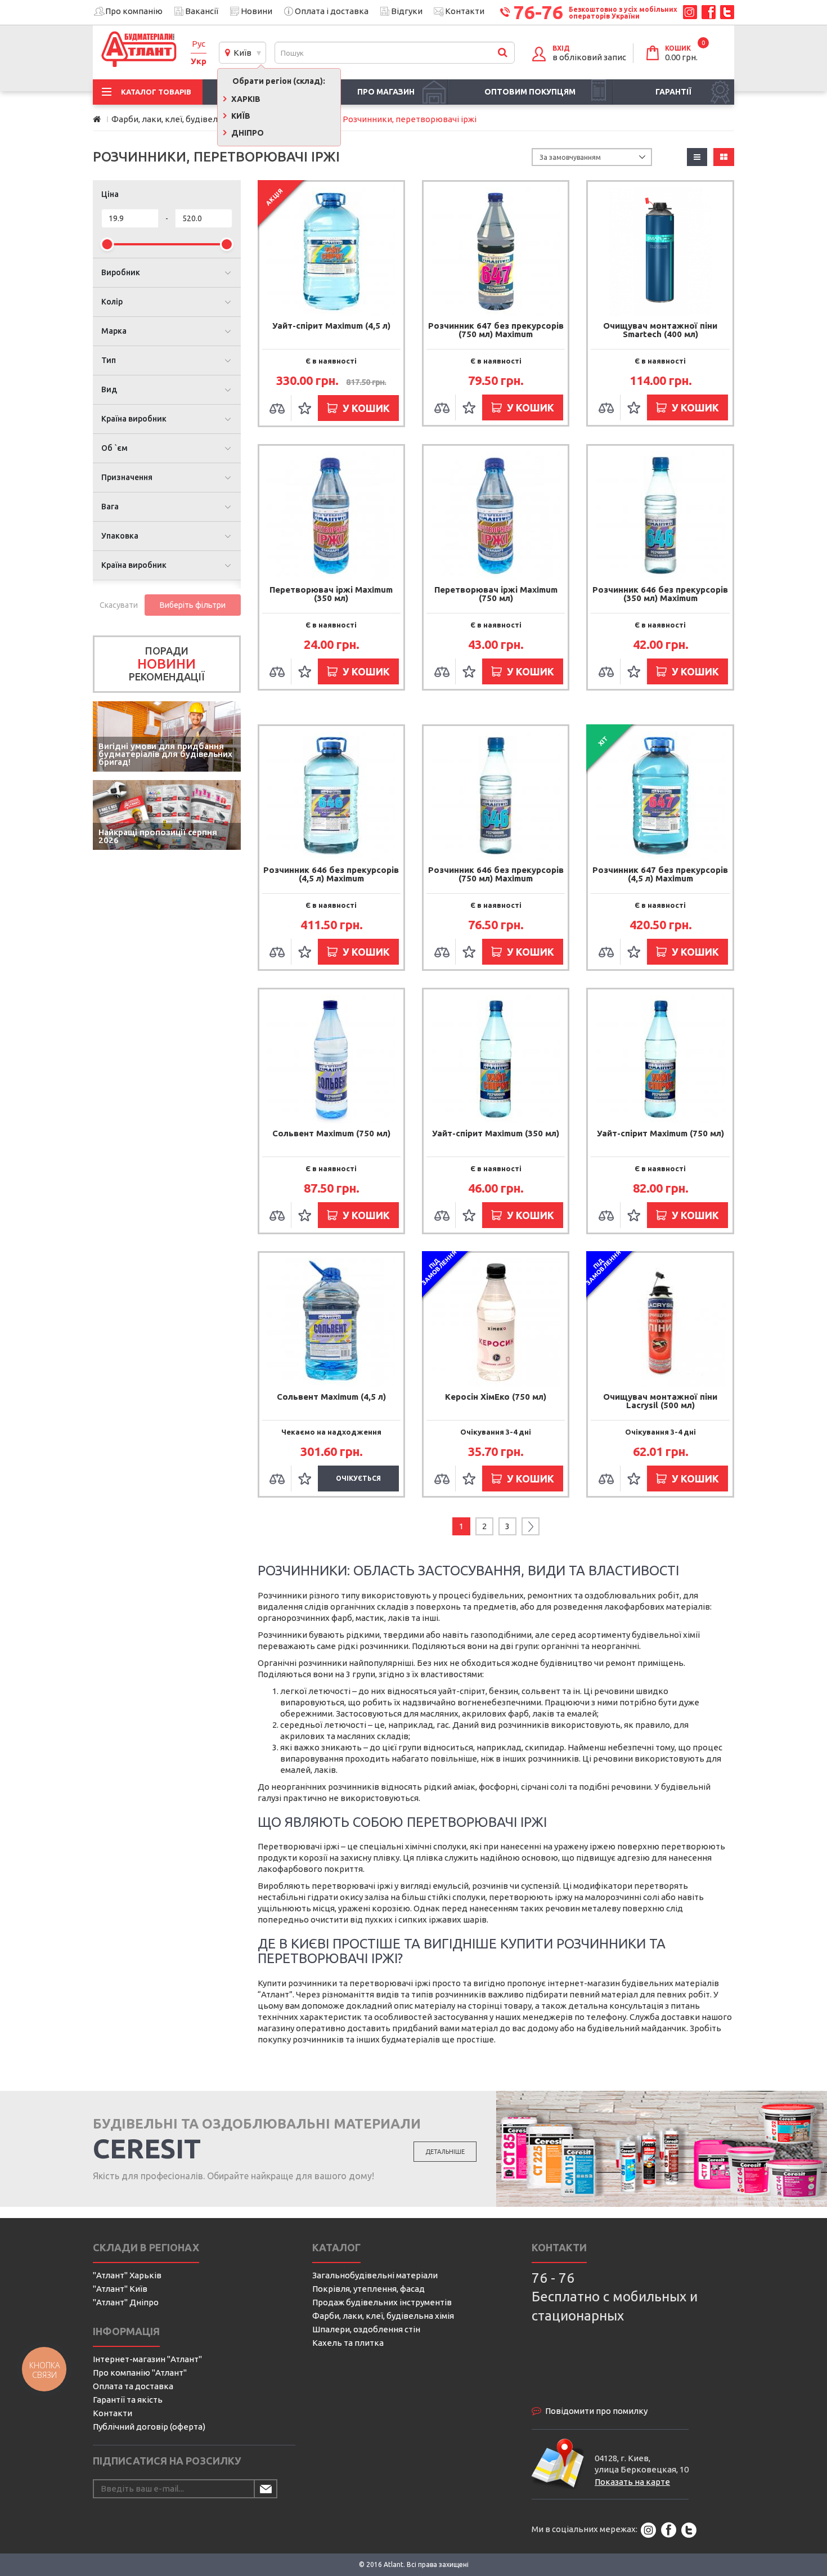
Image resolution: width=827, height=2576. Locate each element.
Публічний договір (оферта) (149, 2427)
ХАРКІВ (245, 99)
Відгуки (407, 11)
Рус (199, 44)
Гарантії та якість (128, 2400)
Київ (241, 53)
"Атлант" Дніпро (126, 2302)
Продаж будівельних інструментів (382, 2302)
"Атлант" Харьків (127, 2275)
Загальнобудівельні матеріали (375, 2275)
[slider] (107, 244)
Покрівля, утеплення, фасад (368, 2289)
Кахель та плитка (348, 2343)
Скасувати (119, 605)
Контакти (465, 11)
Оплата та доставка (133, 2386)
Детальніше (445, 2152)
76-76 (538, 12)
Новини (257, 11)
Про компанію (134, 11)
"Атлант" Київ (120, 2289)
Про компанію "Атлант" (140, 2373)
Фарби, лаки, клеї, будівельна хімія (383, 2316)
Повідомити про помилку (596, 2411)
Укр (199, 61)
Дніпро (247, 133)
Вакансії (202, 11)
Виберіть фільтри (193, 605)
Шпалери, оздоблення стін (366, 2329)
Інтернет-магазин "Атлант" (147, 2359)
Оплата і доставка (332, 11)
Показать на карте (632, 2482)
